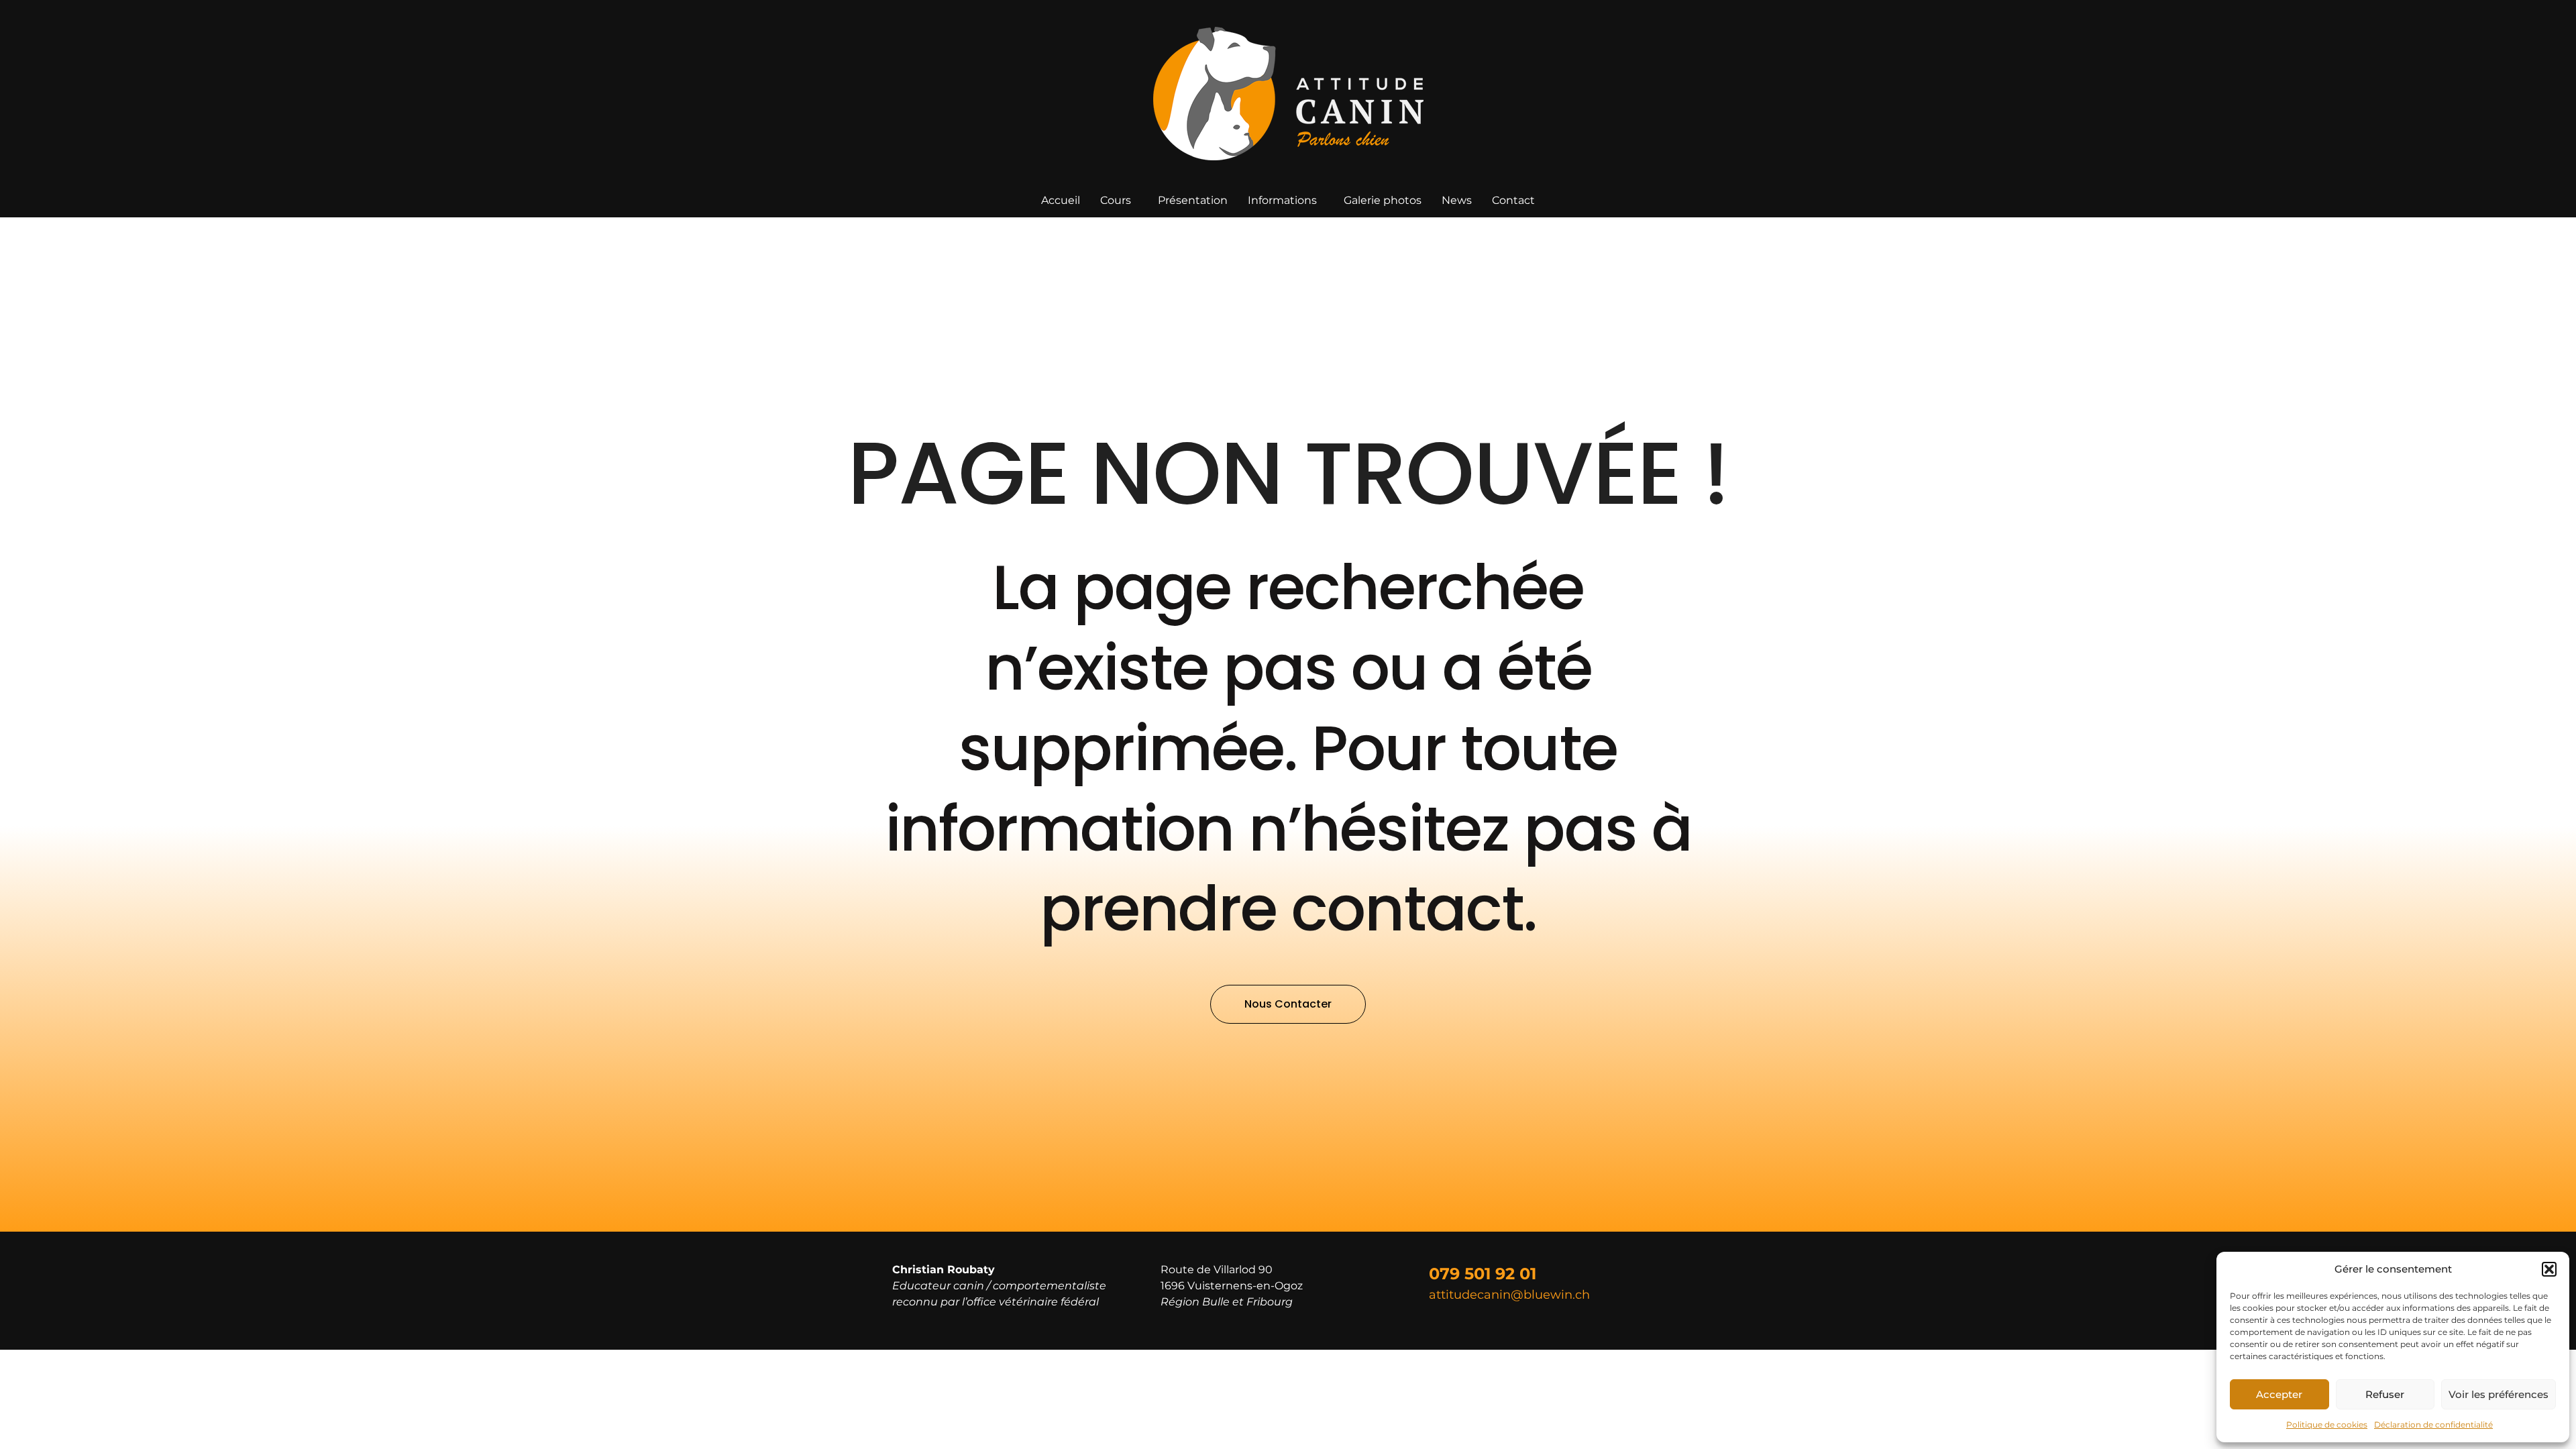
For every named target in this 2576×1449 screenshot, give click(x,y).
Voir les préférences (2499, 1394)
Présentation (1193, 200)
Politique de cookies (2327, 1425)
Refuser (2385, 1394)
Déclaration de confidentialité (2433, 1425)
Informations (1282, 200)
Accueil (1061, 200)
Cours (1116, 200)
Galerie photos (1383, 200)
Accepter (2279, 1394)
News (1457, 200)
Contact (1513, 200)
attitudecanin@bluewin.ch (1509, 1295)
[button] (2549, 1269)
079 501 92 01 (1483, 1274)
